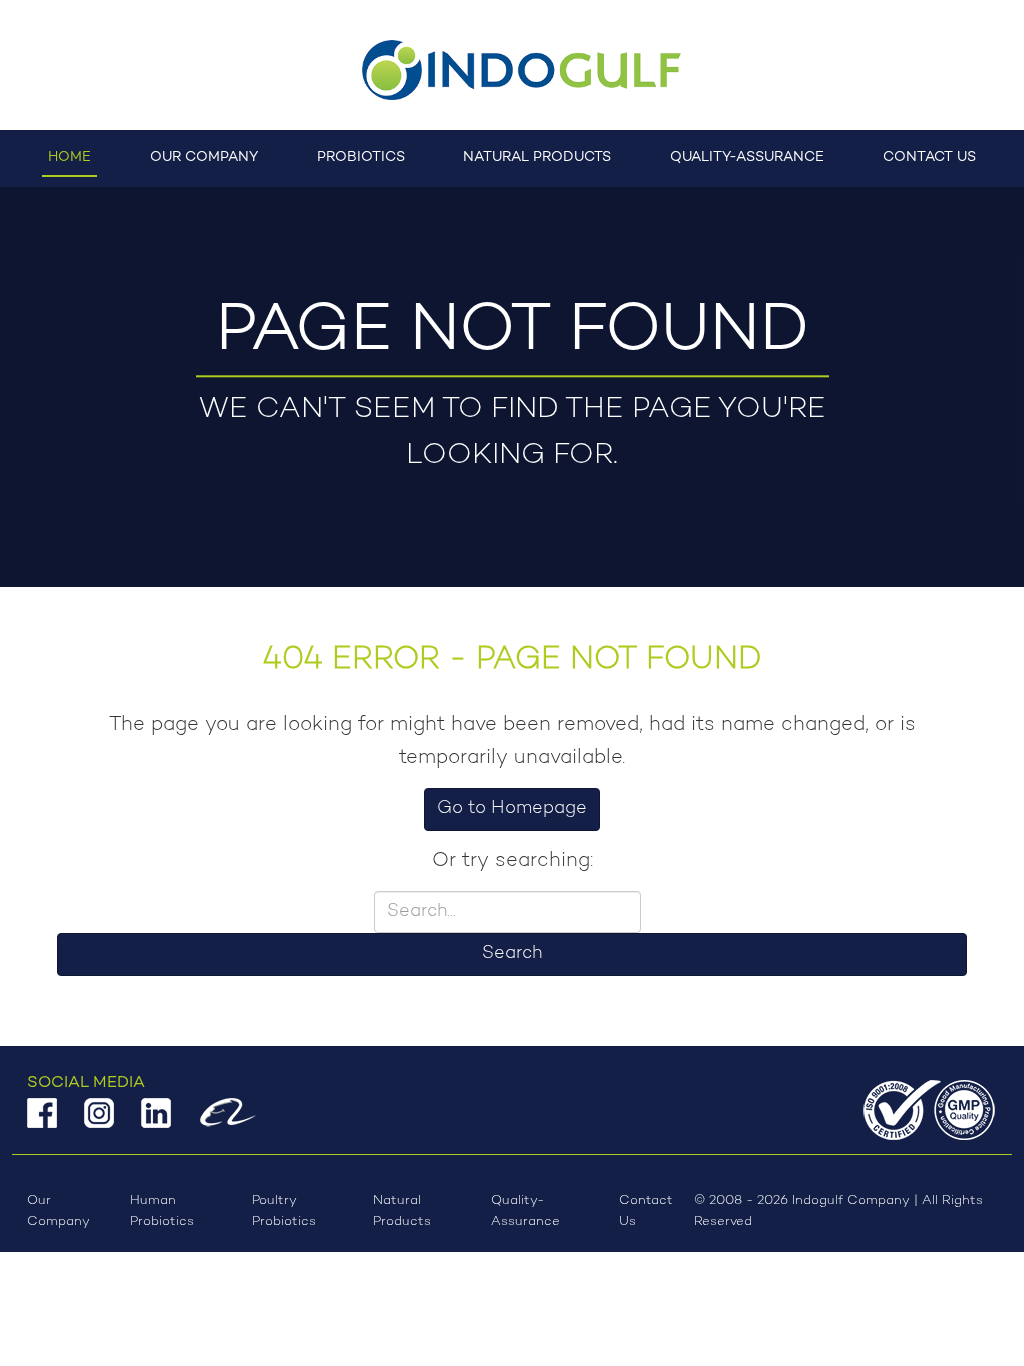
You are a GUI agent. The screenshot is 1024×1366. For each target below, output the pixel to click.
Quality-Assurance (747, 157)
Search (512, 954)
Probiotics (361, 157)
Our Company (204, 157)
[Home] (512, 70)
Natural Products (537, 157)
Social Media (86, 1083)
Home (69, 157)
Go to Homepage (512, 809)
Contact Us (929, 157)
